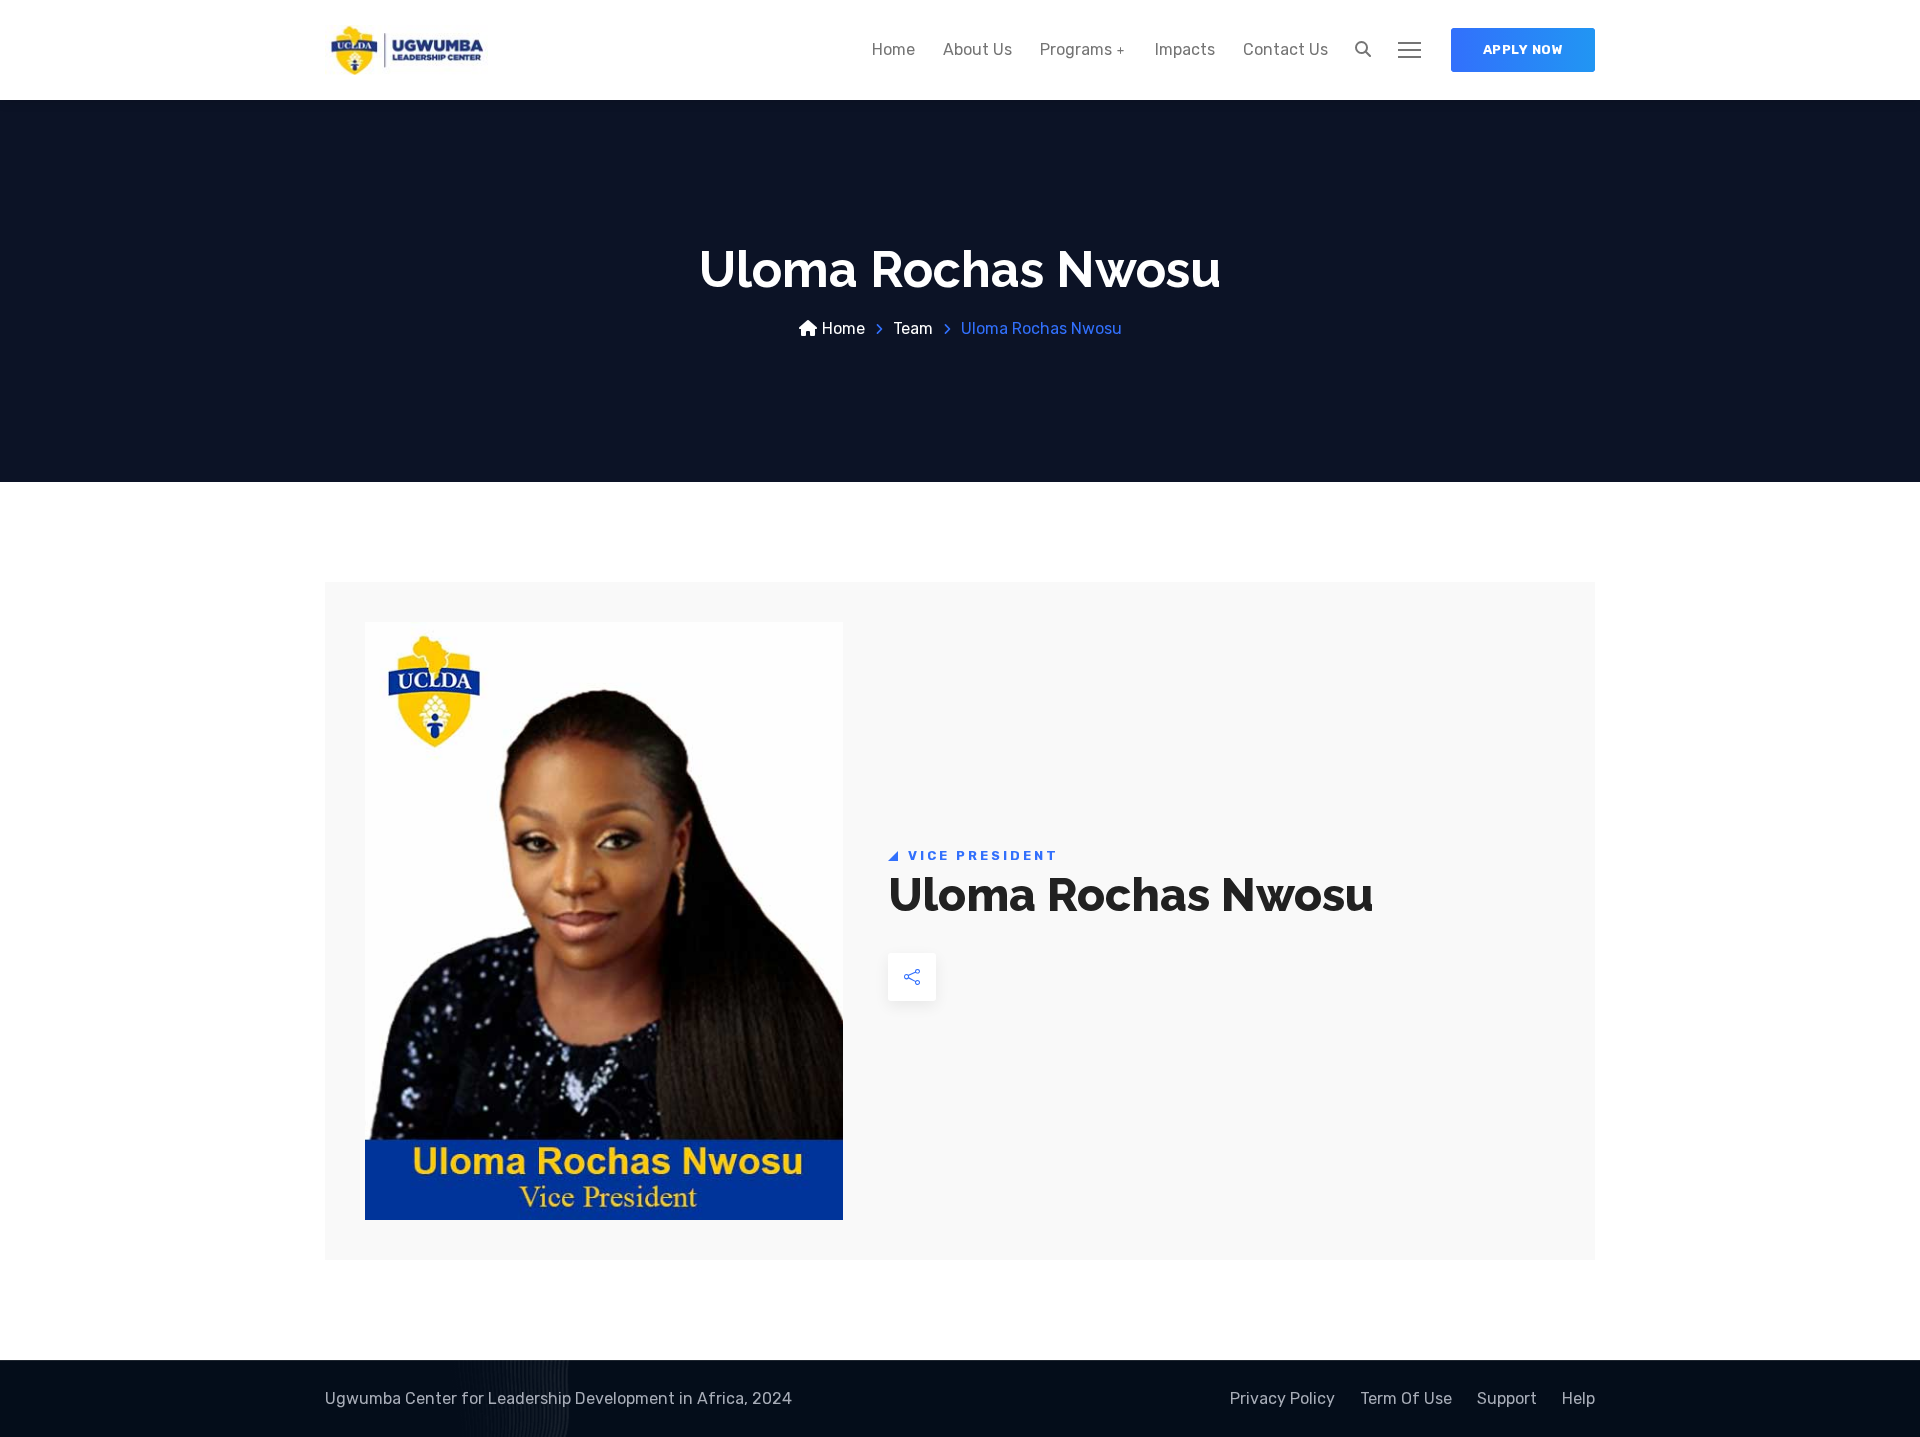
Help (1578, 1398)
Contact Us (1285, 49)
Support (1507, 1398)
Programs (1076, 49)
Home (893, 49)
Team (913, 328)
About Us (977, 49)
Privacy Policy (1282, 1398)
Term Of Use (1406, 1398)
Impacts (1185, 49)
